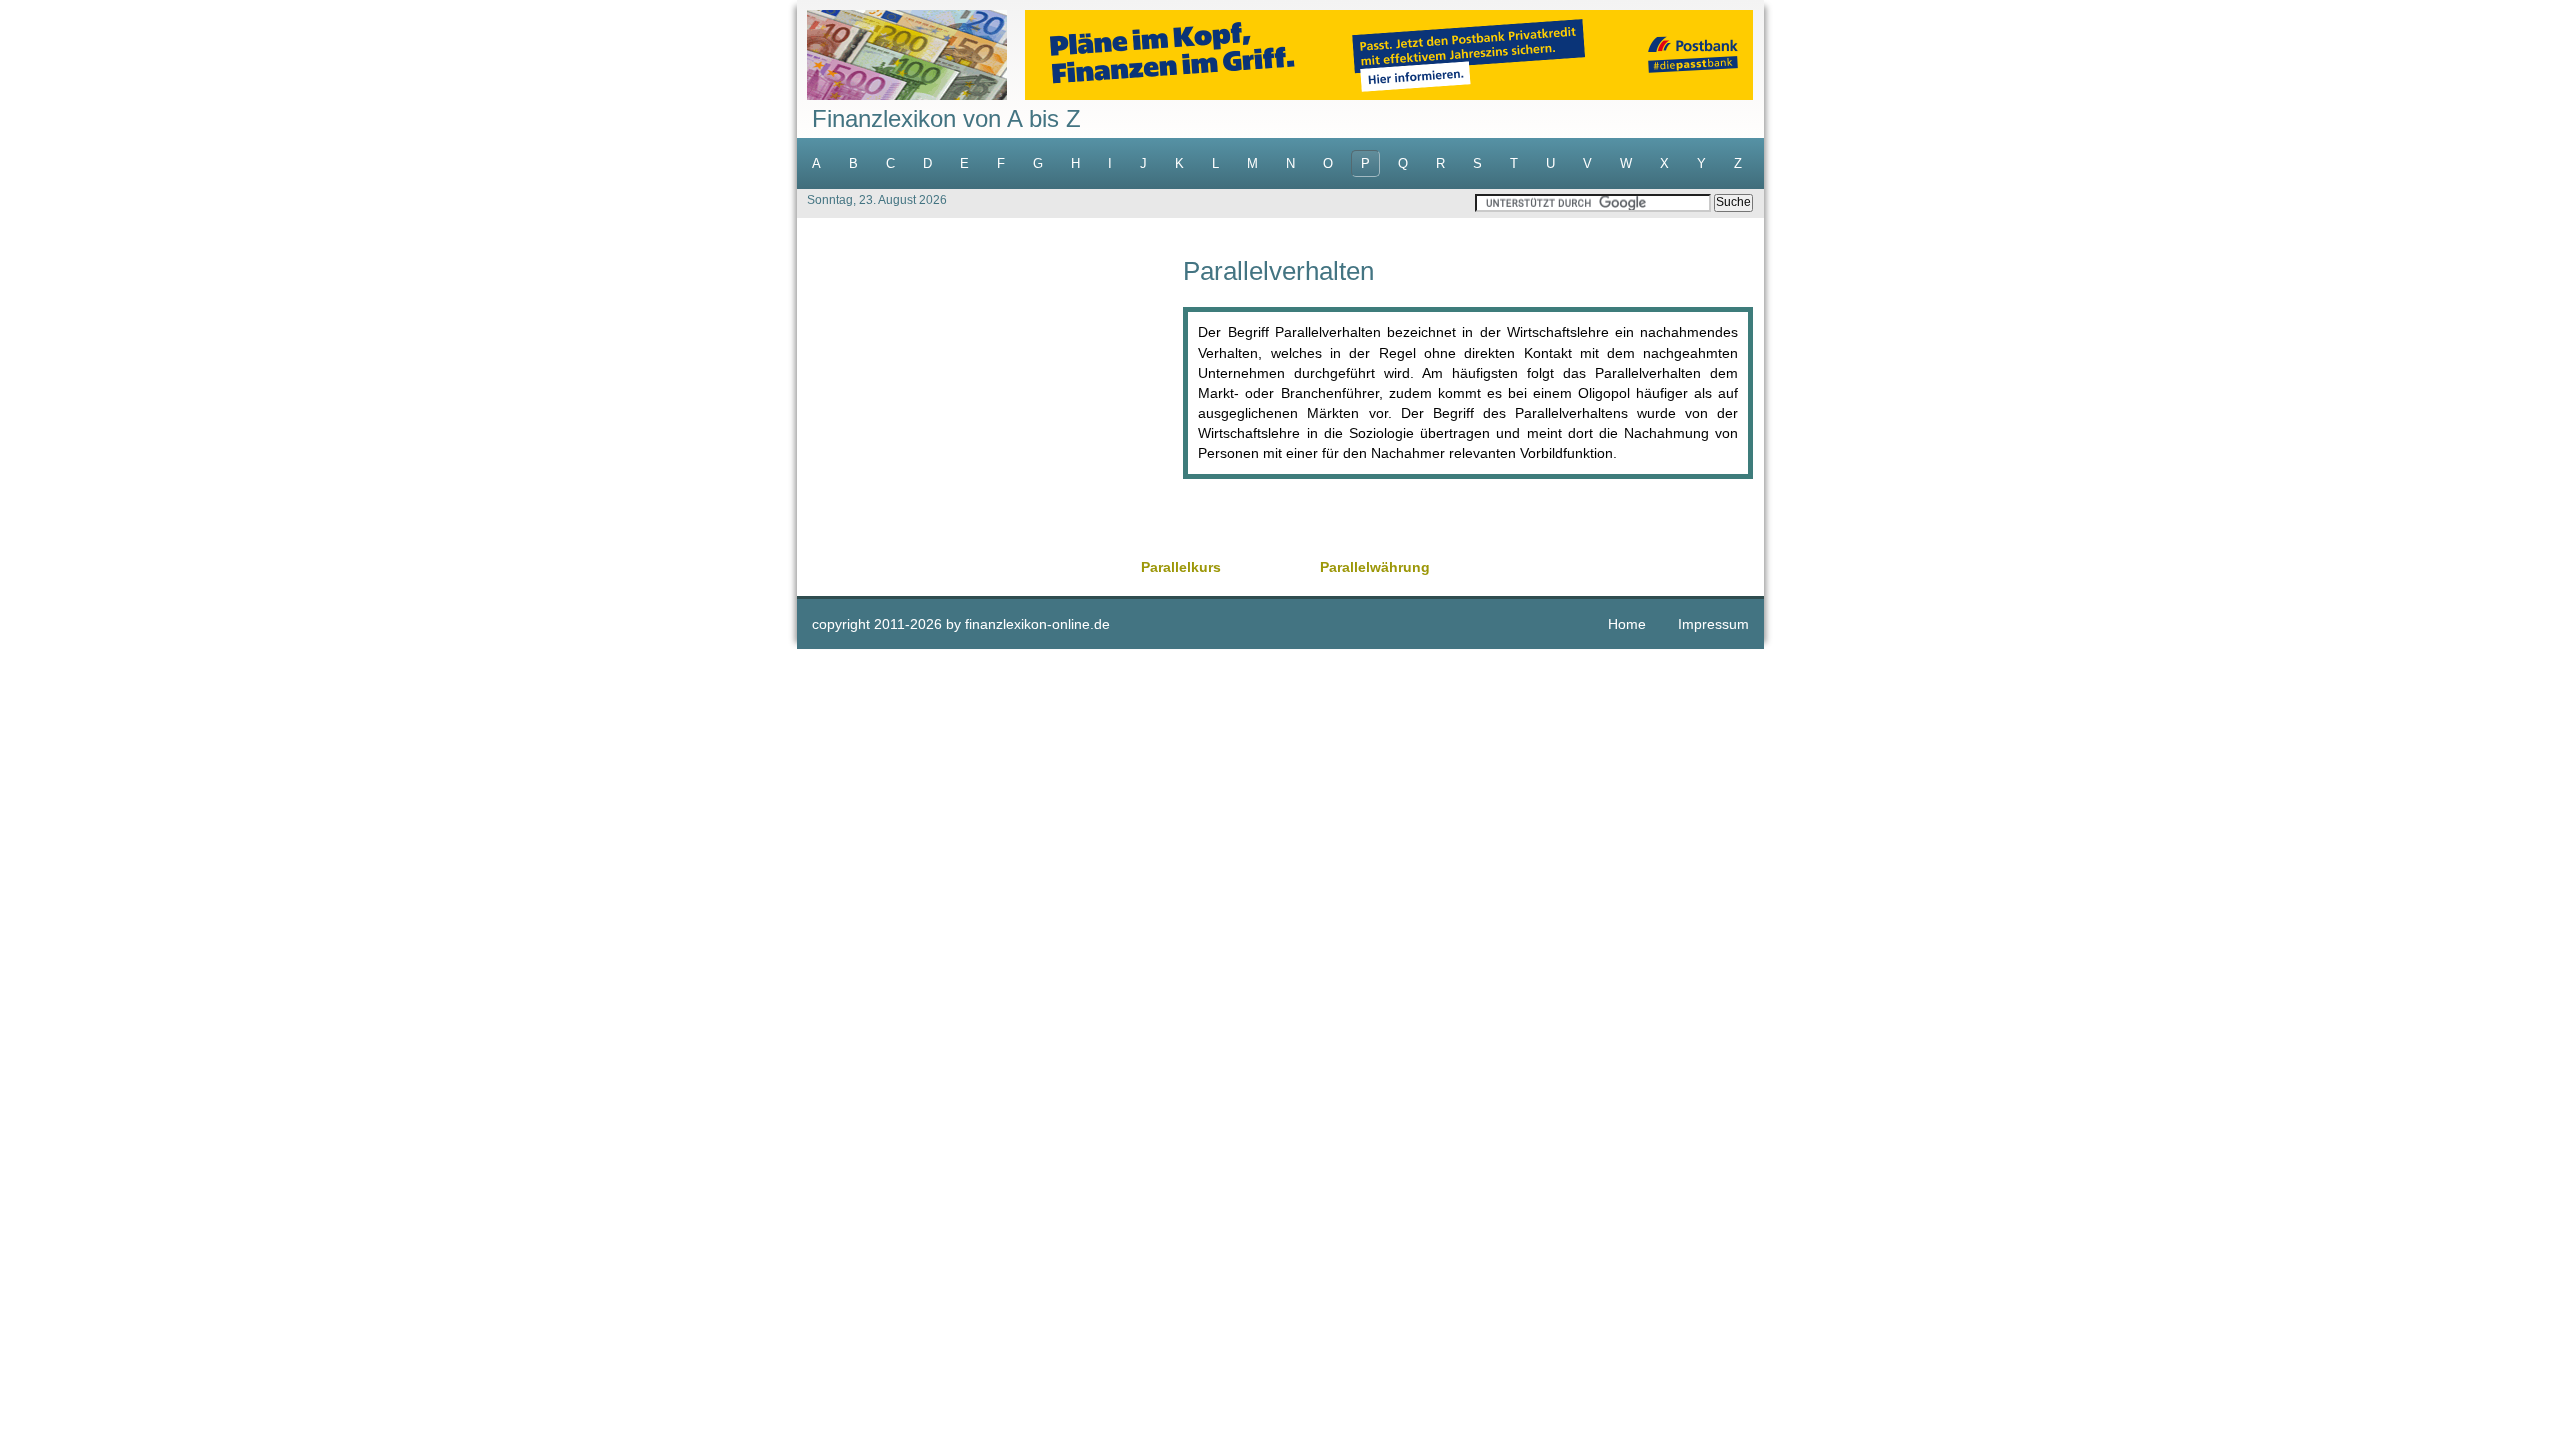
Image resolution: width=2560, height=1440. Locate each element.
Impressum (1713, 624)
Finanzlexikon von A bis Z (946, 118)
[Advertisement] (990, 398)
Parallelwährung (1375, 567)
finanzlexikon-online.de (1037, 624)
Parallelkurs (1181, 567)
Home (1627, 624)
